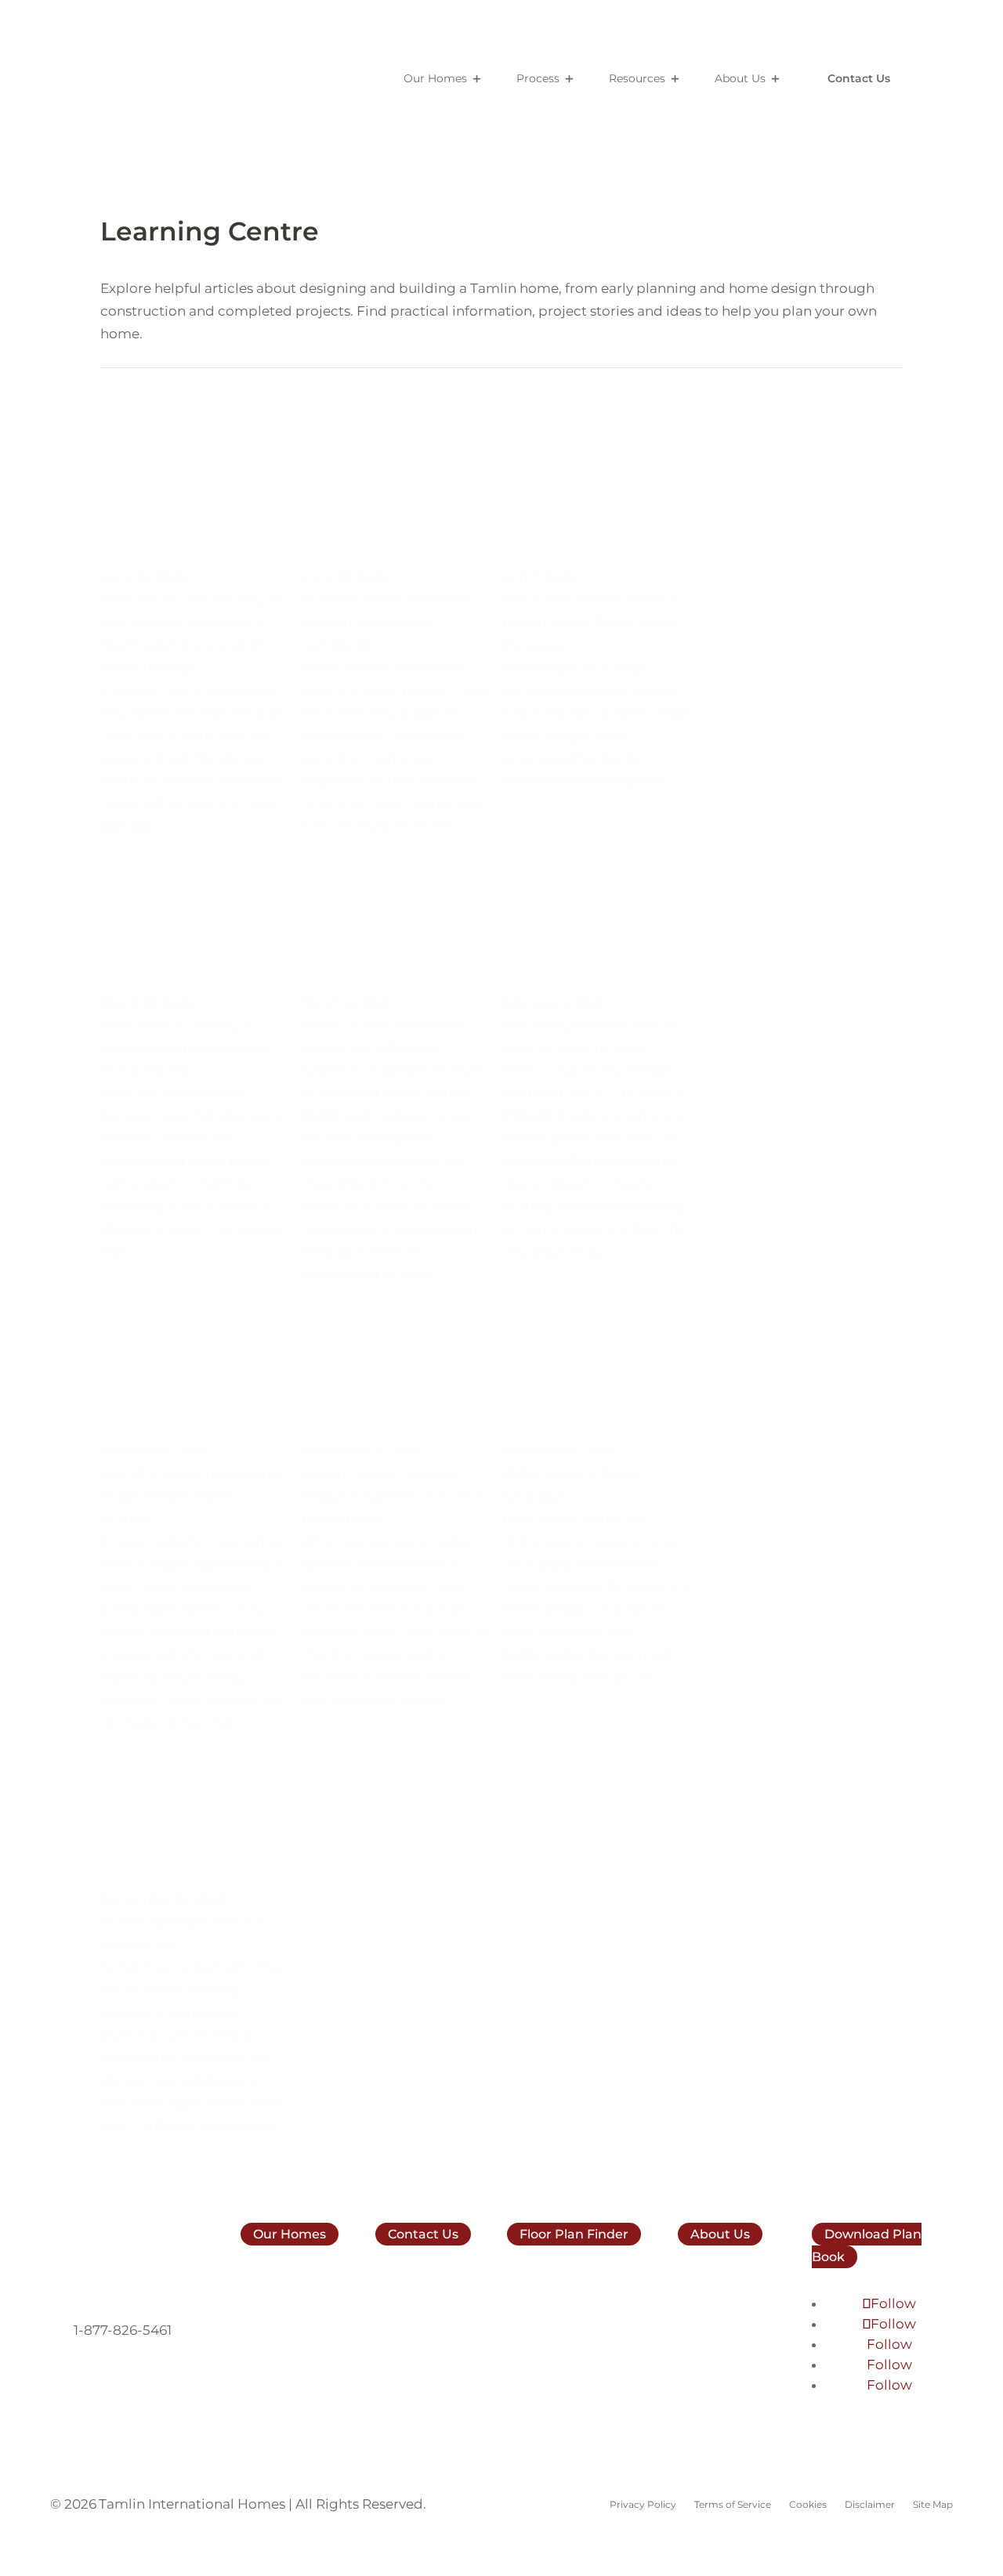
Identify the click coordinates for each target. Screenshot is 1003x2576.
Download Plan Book (867, 2245)
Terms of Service (733, 2505)
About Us (740, 78)
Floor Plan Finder (574, 2234)
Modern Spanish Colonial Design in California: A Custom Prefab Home (395, 1496)
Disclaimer (870, 2505)
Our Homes (435, 78)
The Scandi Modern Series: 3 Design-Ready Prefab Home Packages (590, 622)
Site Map (933, 2505)
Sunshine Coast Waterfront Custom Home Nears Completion (387, 622)
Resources (637, 78)
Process (538, 78)
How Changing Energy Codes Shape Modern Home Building (193, 1496)
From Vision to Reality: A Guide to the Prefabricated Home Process (184, 1048)
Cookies (808, 2505)
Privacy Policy (643, 2505)
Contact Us (859, 78)
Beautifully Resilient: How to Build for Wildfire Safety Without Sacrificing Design (590, 1048)
